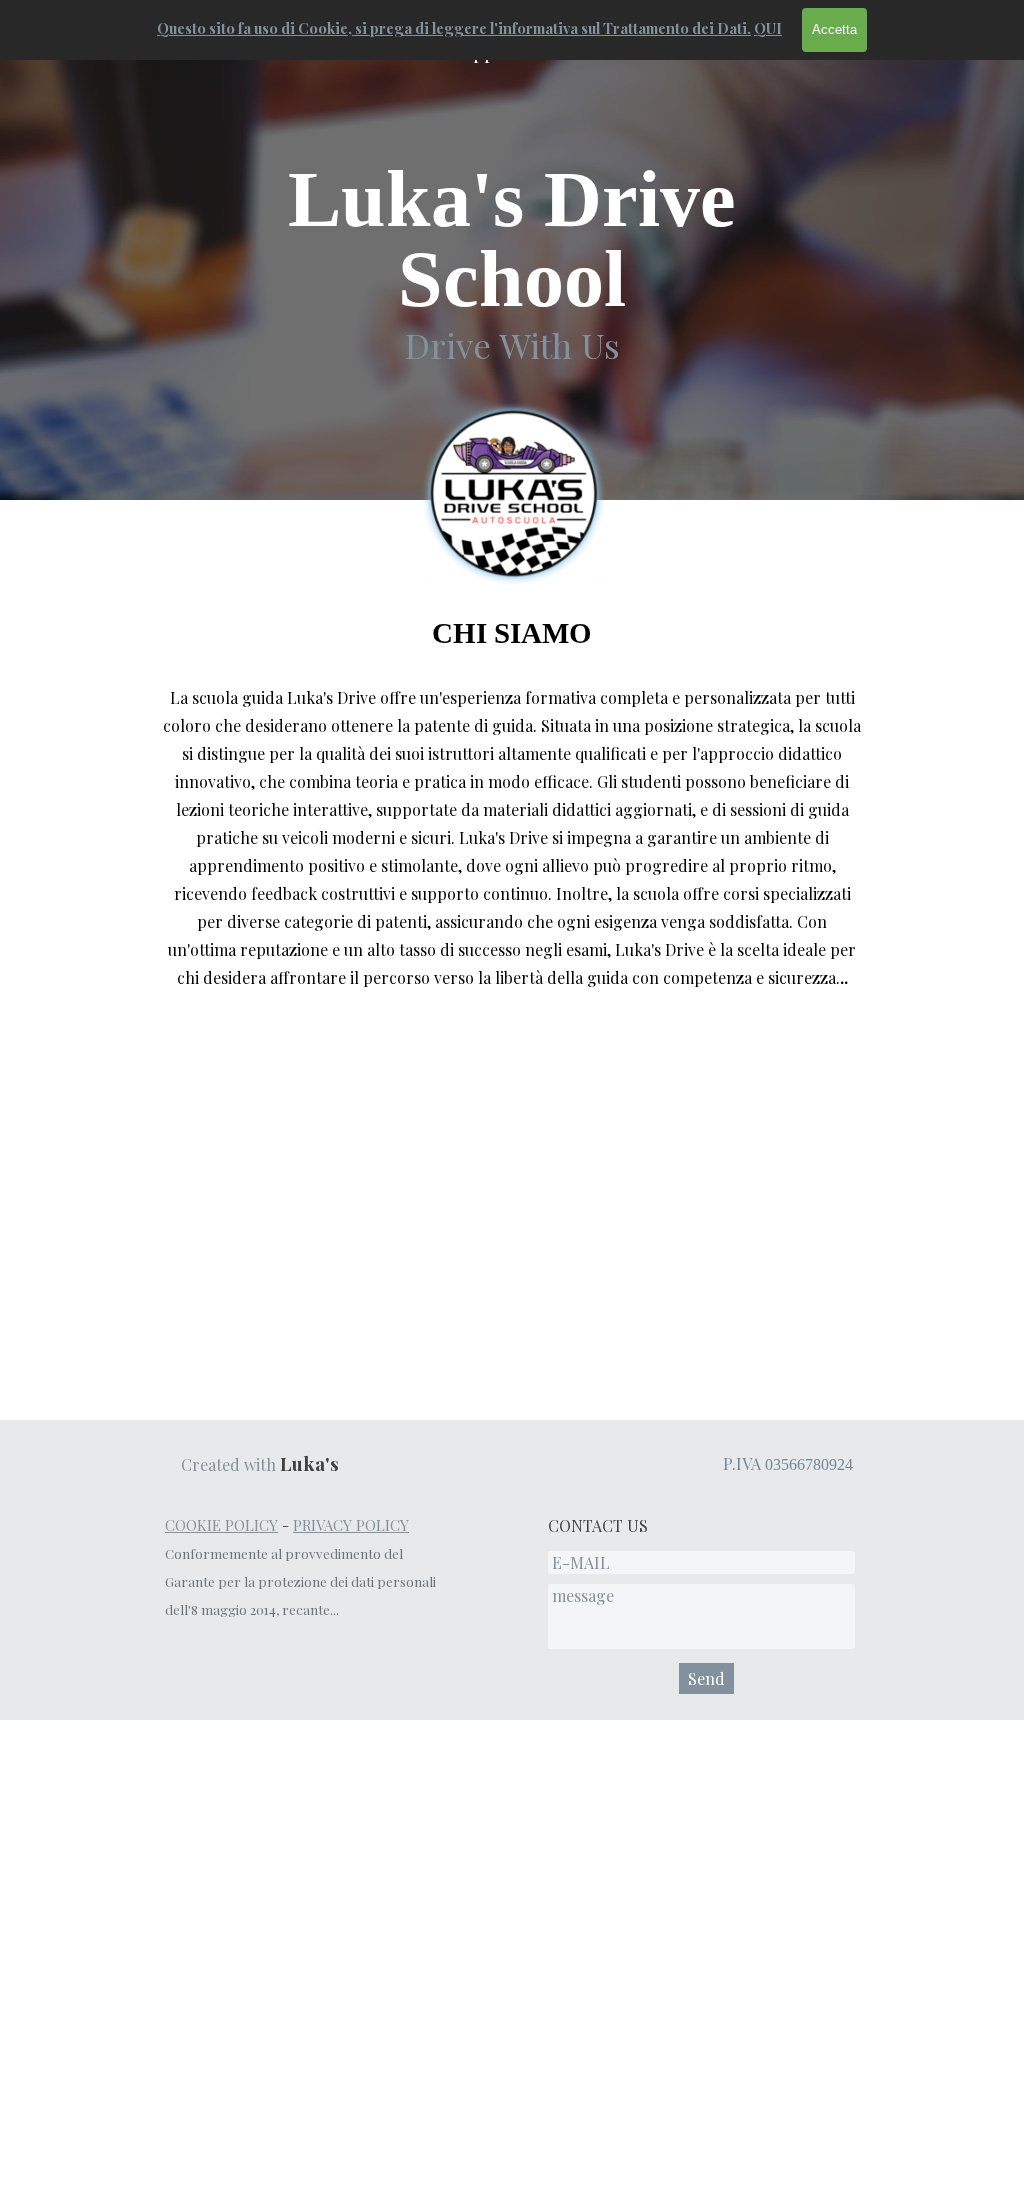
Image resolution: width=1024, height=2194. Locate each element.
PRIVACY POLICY (351, 1525)
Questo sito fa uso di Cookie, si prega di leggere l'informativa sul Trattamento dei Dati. (454, 28)
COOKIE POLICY (221, 1525)
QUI (768, 28)
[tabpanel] (512, 265)
